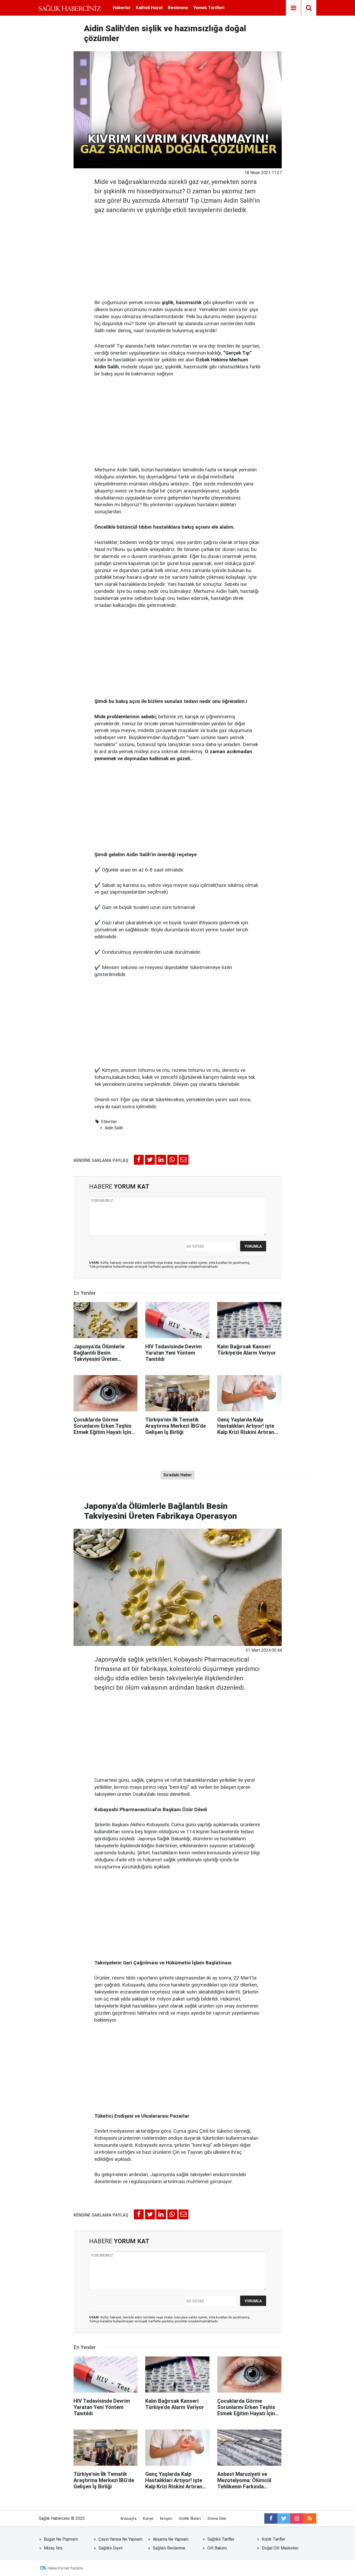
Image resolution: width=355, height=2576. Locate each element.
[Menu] (293, 8)
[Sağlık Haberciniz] (70, 8)
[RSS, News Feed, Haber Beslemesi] (310, 2519)
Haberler (122, 8)
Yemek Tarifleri (209, 8)
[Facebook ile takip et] (271, 2519)
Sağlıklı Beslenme (169, 2548)
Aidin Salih (114, 1128)
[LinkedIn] (161, 1160)
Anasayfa (128, 2519)
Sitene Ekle (217, 2519)
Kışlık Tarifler (274, 2539)
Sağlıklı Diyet (111, 2548)
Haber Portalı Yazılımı (65, 2568)
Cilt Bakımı (217, 2548)
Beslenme (178, 8)
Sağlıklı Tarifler (221, 2539)
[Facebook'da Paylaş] (139, 1160)
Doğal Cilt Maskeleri (280, 2548)
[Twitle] (150, 1160)
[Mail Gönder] (183, 1160)
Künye (148, 2519)
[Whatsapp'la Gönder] (172, 1160)
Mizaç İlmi (53, 2548)
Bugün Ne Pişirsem (61, 2539)
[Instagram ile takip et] (297, 2519)
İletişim (166, 2519)
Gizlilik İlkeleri (190, 2519)
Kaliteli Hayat (149, 8)
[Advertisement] (178, 255)
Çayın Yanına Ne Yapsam (120, 2539)
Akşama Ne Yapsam (171, 2539)
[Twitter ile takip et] (284, 2519)
